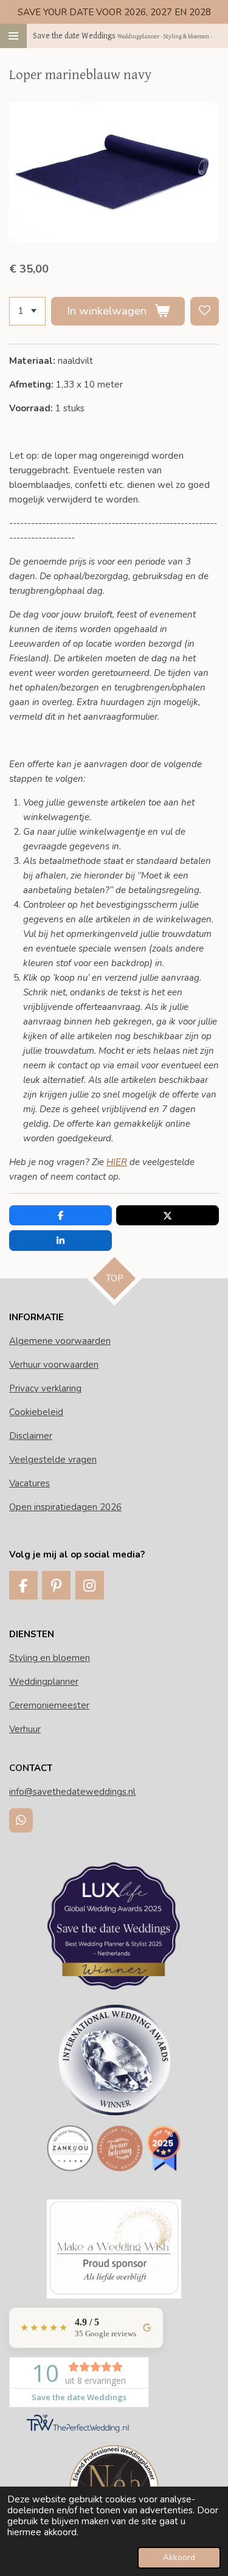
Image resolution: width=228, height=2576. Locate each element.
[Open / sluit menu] (13, 36)
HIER (117, 1162)
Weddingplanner (44, 1682)
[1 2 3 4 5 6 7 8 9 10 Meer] (27, 311)
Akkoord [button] (179, 2557)
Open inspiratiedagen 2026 (65, 1507)
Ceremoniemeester (49, 1705)
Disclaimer (31, 1436)
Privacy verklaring (45, 1388)
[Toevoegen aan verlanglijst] (205, 311)
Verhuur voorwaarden (54, 1365)
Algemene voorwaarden (60, 1341)
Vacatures (29, 1483)
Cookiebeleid (36, 1412)
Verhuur (25, 1729)
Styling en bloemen (50, 1658)
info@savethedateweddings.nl (72, 1792)
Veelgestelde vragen (53, 1460)
